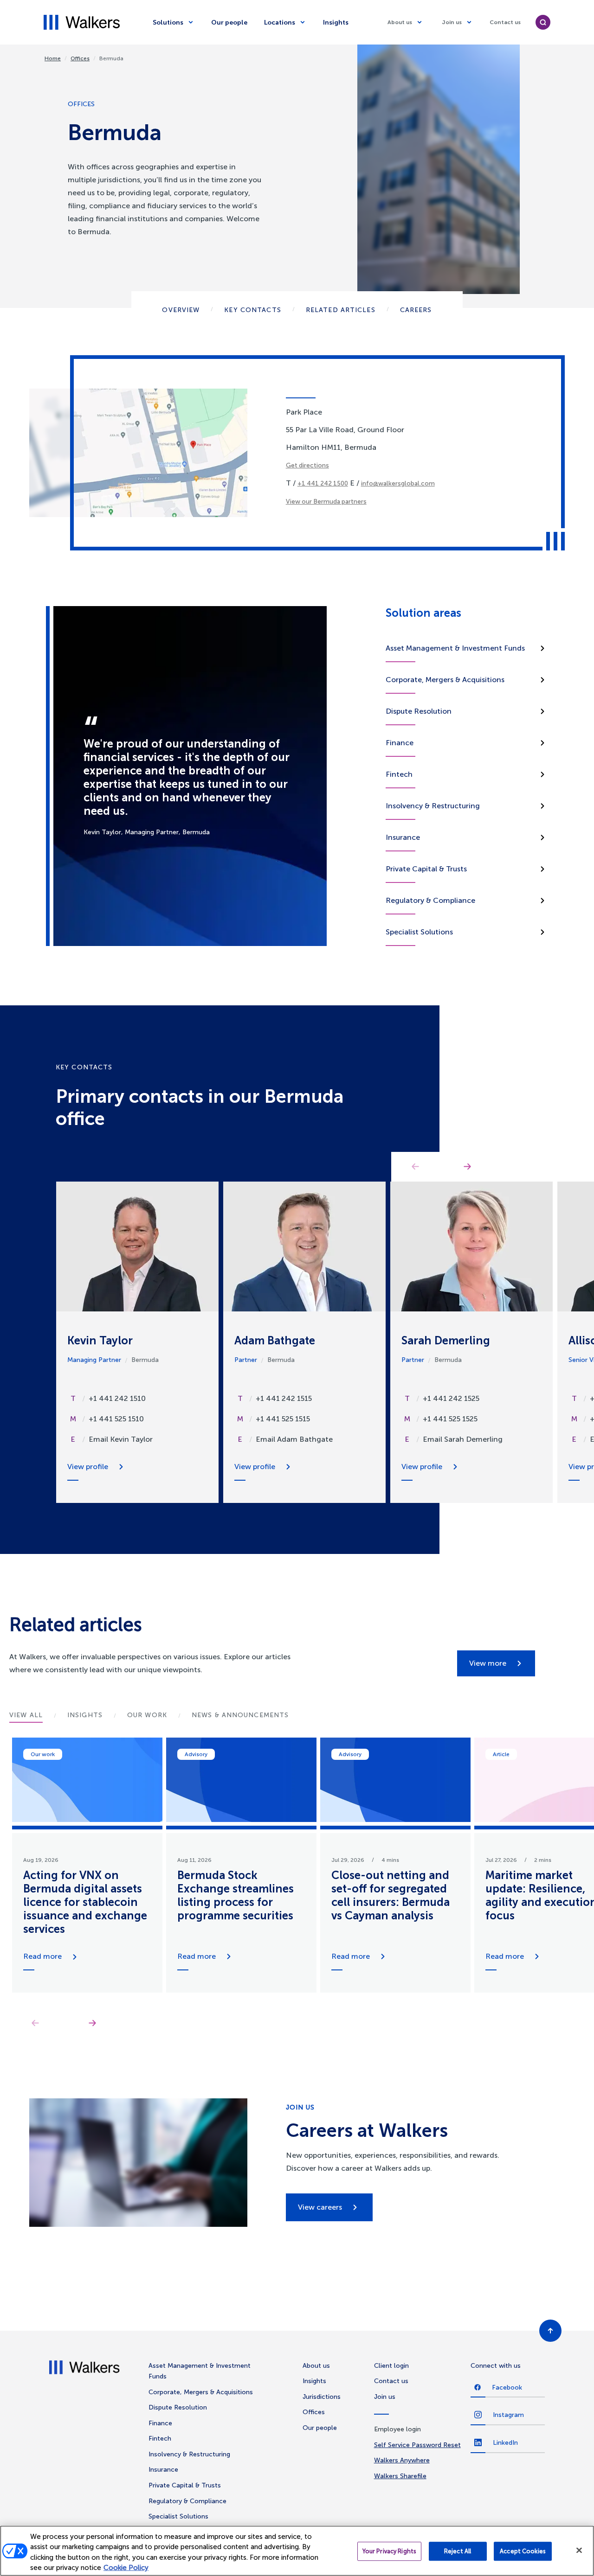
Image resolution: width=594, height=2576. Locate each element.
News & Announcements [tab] (240, 1715)
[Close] (579, 2550)
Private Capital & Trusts (426, 869)
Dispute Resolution (419, 711)
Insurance (403, 837)
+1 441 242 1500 (323, 483)
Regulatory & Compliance (430, 900)
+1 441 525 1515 (283, 1419)
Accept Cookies (523, 2551)
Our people (229, 22)
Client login (391, 2366)
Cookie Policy (126, 2568)
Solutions (168, 22)
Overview (181, 310)
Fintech (399, 774)
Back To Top (550, 2331)
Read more (42, 1956)
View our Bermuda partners (326, 502)
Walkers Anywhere (402, 2460)
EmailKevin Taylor (121, 1439)
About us (400, 22)
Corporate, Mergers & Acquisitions (445, 680)
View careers (320, 2207)
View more (488, 1663)
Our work (43, 1754)
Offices (80, 58)
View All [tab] (26, 1715)
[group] (87, 1865)
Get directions (307, 465)
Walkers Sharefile (400, 2476)
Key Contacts (252, 310)
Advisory (196, 1754)
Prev (415, 1167)
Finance (400, 743)
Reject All (458, 2551)
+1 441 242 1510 (117, 1398)
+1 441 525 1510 (116, 1419)
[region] (297, 2551)
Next (467, 1167)
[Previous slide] (35, 2023)
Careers (416, 310)
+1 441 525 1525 (450, 1419)
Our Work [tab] (147, 1715)
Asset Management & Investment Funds (455, 648)
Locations (280, 22)
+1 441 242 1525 (451, 1398)
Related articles (341, 310)
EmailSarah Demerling (463, 1439)
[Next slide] (92, 2023)
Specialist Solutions (419, 932)
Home (53, 58)
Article (501, 1754)
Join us (452, 22)
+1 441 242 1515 (284, 1398)
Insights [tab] (85, 1715)
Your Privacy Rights (389, 2551)
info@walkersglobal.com (398, 483)
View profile (88, 1467)
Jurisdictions (322, 2397)
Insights (336, 22)
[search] (543, 22)
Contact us (505, 22)
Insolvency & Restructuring (433, 806)
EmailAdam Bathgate (294, 1439)
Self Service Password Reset (417, 2445)
